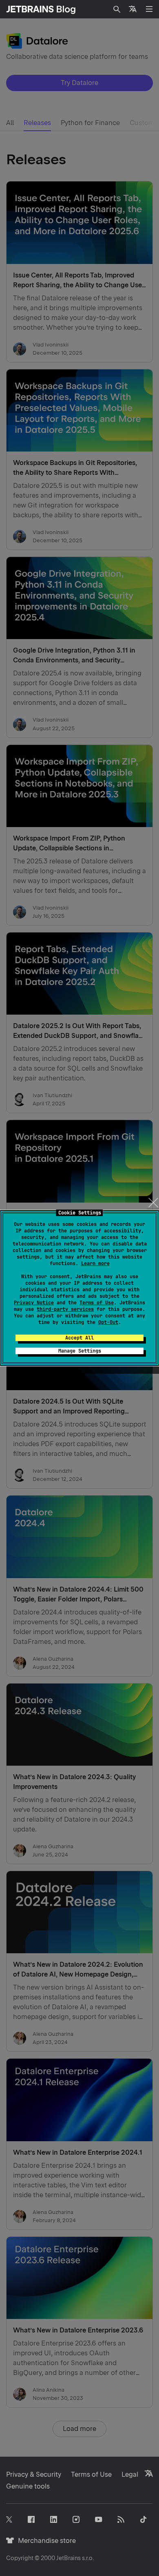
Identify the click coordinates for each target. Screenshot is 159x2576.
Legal (130, 2474)
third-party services (65, 1309)
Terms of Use (97, 1303)
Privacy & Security (34, 2474)
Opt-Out (108, 1322)
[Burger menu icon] (149, 9)
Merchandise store (45, 2541)
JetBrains (68, 2558)
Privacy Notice (34, 1303)
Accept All (79, 1338)
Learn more (95, 1263)
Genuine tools (28, 2486)
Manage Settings (80, 1351)
